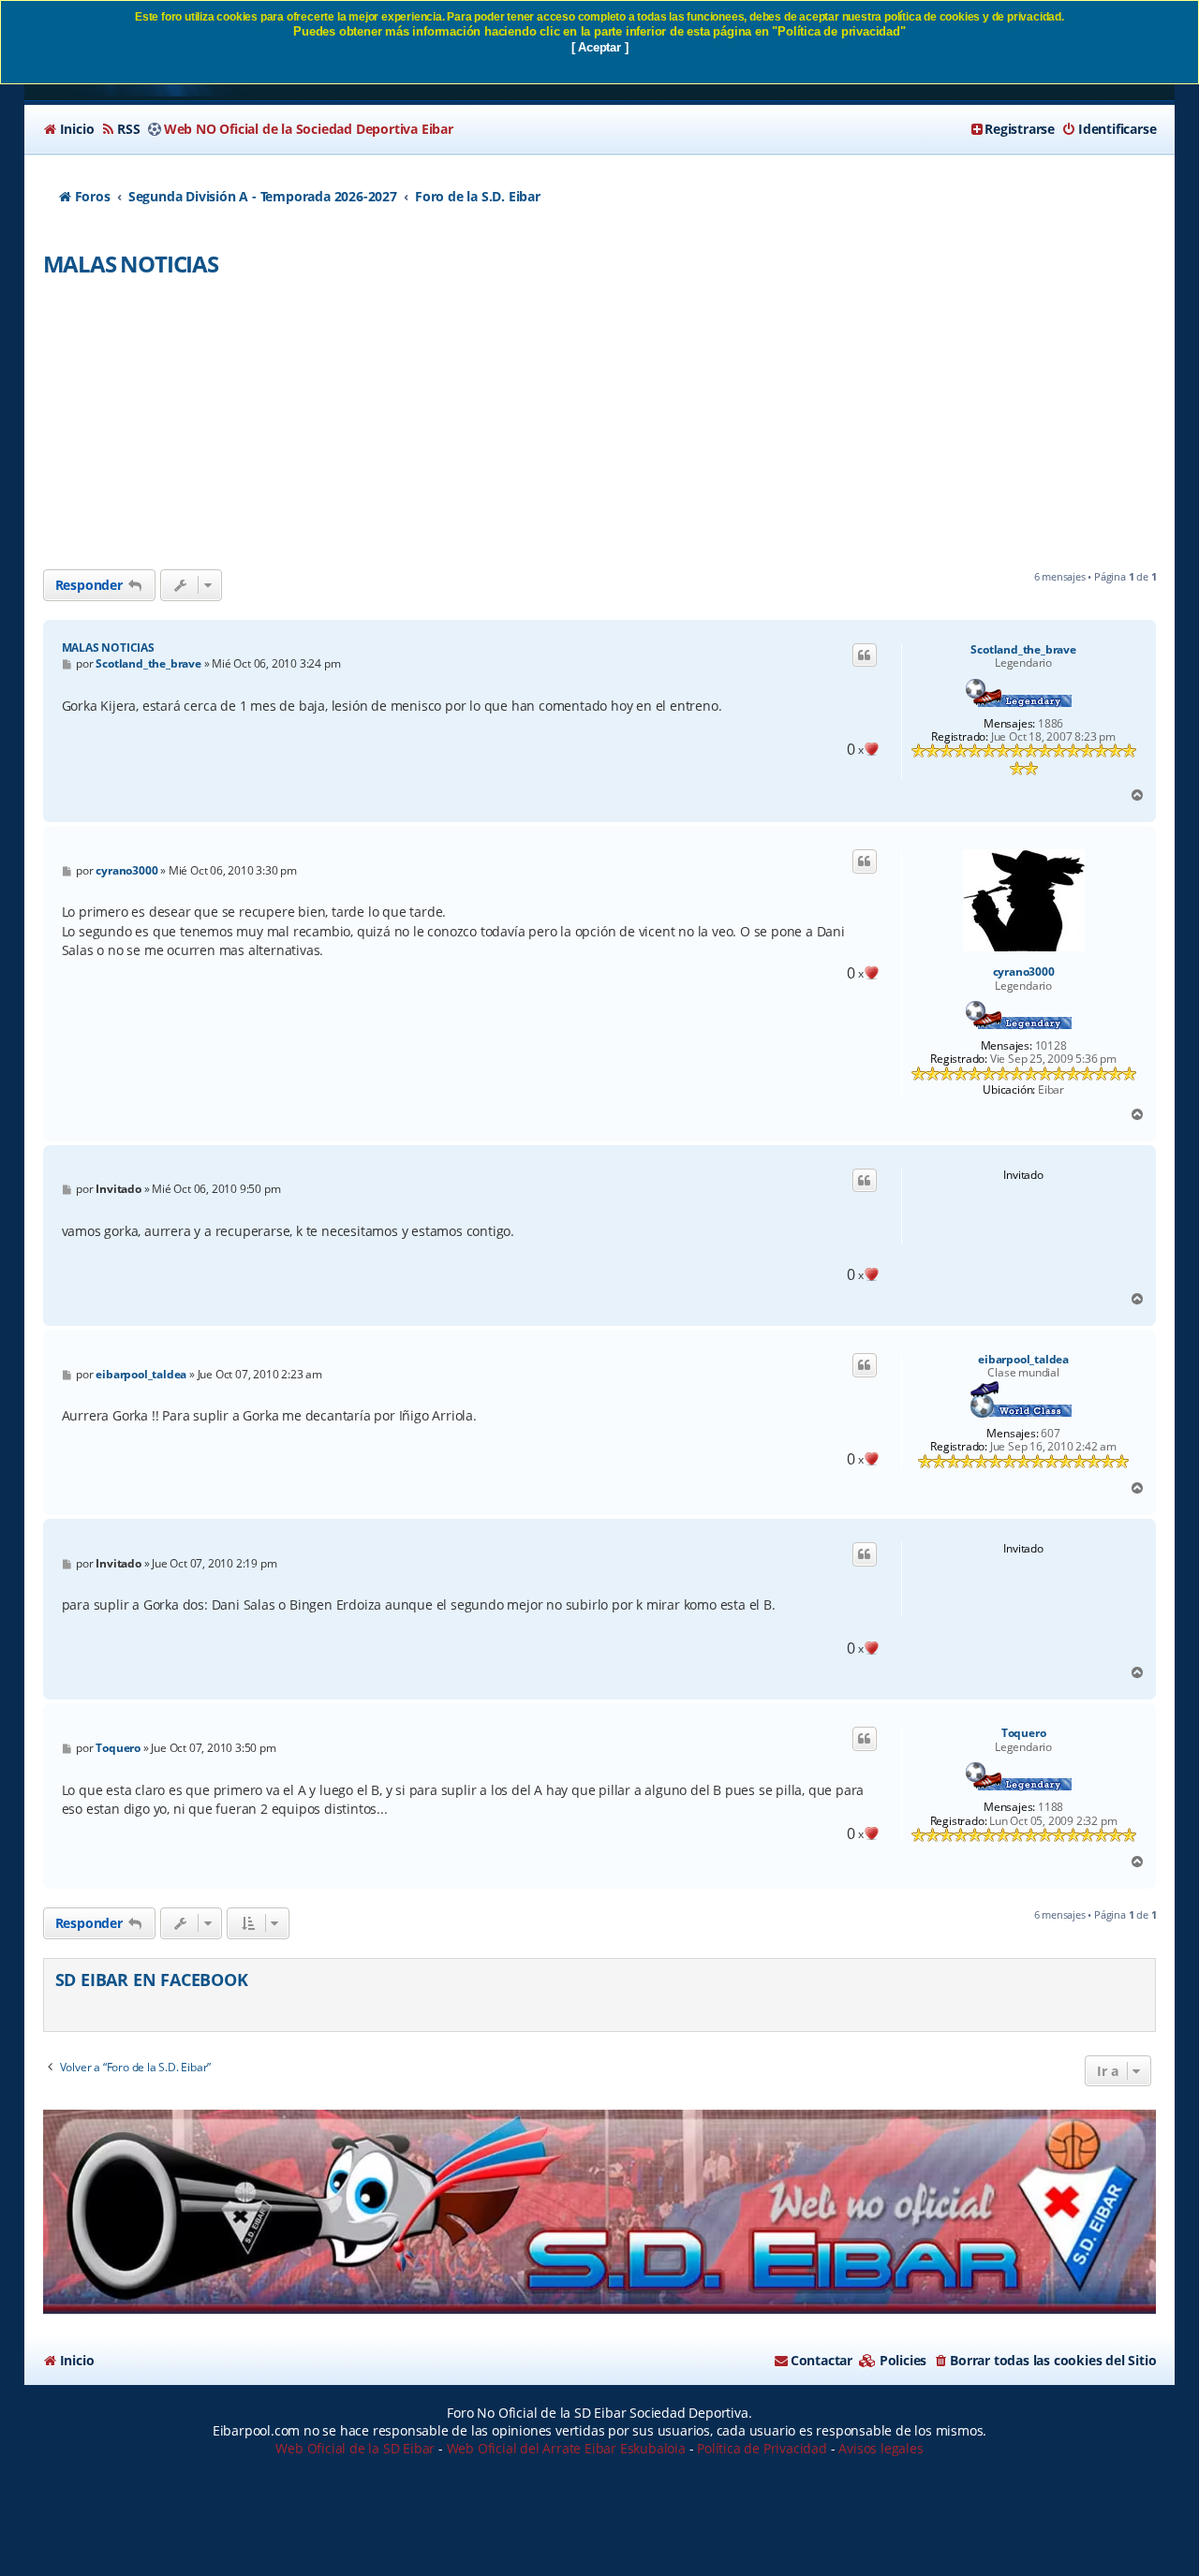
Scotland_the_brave (1023, 650)
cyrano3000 (1024, 972)
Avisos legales (881, 2448)
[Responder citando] (865, 655)
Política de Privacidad (762, 2448)
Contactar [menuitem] (822, 2360)
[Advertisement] (599, 429)
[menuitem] (69, 129)
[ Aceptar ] (600, 47)
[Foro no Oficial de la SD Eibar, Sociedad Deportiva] (600, 2212)
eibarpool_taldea (1023, 1360)
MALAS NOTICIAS (131, 264)
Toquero (1024, 1733)
